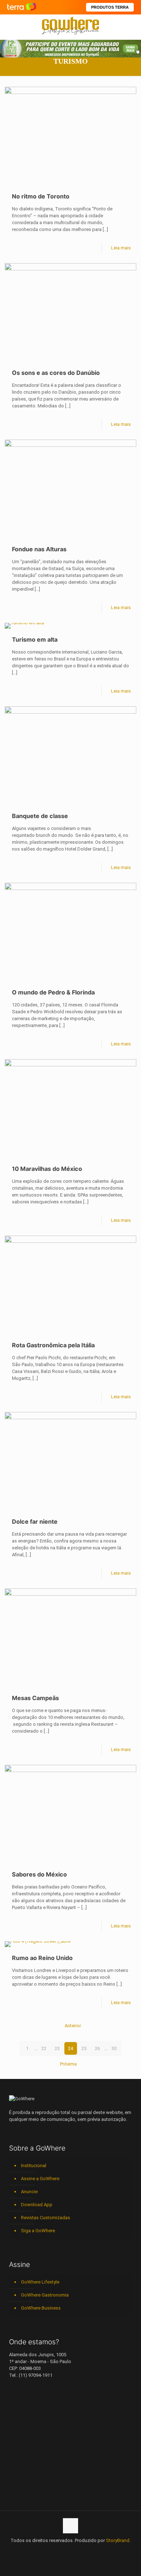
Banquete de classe (40, 816)
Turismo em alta (35, 639)
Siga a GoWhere (38, 2231)
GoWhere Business (41, 2308)
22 (44, 2048)
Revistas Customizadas (46, 2218)
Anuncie (29, 2192)
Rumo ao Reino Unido (42, 1958)
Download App (37, 2205)
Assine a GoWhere (40, 2179)
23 (57, 2048)
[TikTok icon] (93, 2551)
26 (97, 2048)
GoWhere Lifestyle (40, 2282)
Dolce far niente (35, 1522)
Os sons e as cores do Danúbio (56, 373)
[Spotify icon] (78, 2551)
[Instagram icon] (71, 2551)
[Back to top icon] (70, 2526)
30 (114, 2048)
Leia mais (121, 248)
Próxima (68, 2064)
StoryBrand (118, 2540)
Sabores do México (39, 1874)
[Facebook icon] (48, 2551)
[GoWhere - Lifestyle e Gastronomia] (70, 25)
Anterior (73, 2026)
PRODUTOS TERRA (110, 7)
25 (84, 2048)
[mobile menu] (131, 25)
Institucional (34, 2166)
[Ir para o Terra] (22, 7)
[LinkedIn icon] (63, 2551)
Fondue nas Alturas (39, 549)
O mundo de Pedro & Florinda (53, 992)
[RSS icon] (86, 2551)
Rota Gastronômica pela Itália (53, 1345)
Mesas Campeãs (35, 1698)
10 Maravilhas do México (47, 1169)
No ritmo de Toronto (41, 196)
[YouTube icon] (55, 2551)
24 (70, 2048)
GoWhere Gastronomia (45, 2295)
